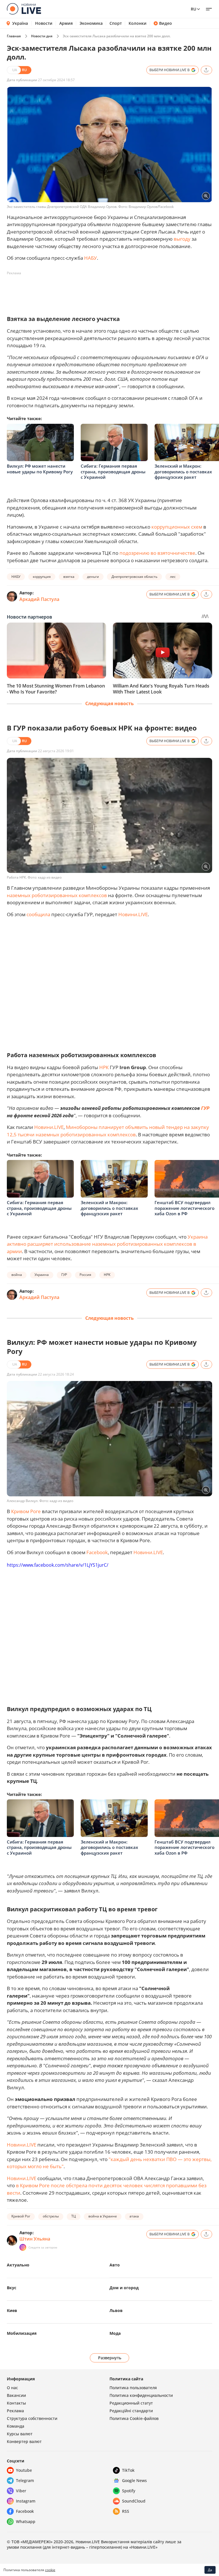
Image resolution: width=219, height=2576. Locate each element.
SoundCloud (134, 2501)
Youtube (24, 2470)
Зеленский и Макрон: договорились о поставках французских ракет (183, 471)
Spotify (129, 2491)
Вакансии (16, 2395)
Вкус (12, 2288)
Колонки (138, 23)
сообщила (38, 914)
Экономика (91, 23)
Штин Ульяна (35, 2239)
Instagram (26, 2501)
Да (210, 2570)
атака (134, 2216)
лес (173, 577)
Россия (85, 1275)
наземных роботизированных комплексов (57, 895)
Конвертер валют (24, 2441)
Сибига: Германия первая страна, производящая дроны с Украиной (113, 471)
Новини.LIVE (133, 914)
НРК (104, 1067)
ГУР (205, 1108)
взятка (69, 577)
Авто (115, 2265)
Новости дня (42, 36)
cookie (50, 2570)
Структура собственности (32, 2418)
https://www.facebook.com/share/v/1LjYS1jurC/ (58, 1565)
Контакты (16, 2403)
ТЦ (74, 2216)
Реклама (15, 2411)
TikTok (128, 2470)
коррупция (42, 577)
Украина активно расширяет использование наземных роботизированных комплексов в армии (107, 1244)
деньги (93, 577)
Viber (21, 2491)
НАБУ (91, 258)
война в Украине (103, 2216)
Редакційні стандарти (131, 2411)
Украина (42, 1275)
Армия (66, 23)
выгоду (182, 239)
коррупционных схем (177, 527)
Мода (115, 2333)
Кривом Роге (26, 1511)
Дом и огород (124, 2288)
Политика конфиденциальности (141, 2395)
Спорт (116, 23)
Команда (16, 2426)
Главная (14, 36)
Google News (134, 2480)
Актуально (18, 2265)
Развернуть (110, 2358)
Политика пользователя (133, 2388)
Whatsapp (26, 2521)
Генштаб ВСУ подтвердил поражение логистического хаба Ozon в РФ (184, 1208)
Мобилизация (22, 2333)
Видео (166, 23)
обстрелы (51, 2216)
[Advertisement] (111, 290)
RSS (126, 2511)
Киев (12, 2310)
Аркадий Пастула (39, 599)
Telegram (25, 2480)
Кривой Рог (21, 2216)
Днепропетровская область (134, 577)
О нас (12, 2388)
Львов (116, 2310)
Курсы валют (20, 2434)
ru (193, 9)
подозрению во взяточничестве (157, 553)
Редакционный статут (131, 2403)
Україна (20, 23)
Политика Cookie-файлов (134, 2418)
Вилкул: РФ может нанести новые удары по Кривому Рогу (40, 469)
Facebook (97, 1552)
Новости (44, 23)
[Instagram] (23, 2247)
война (17, 1275)
